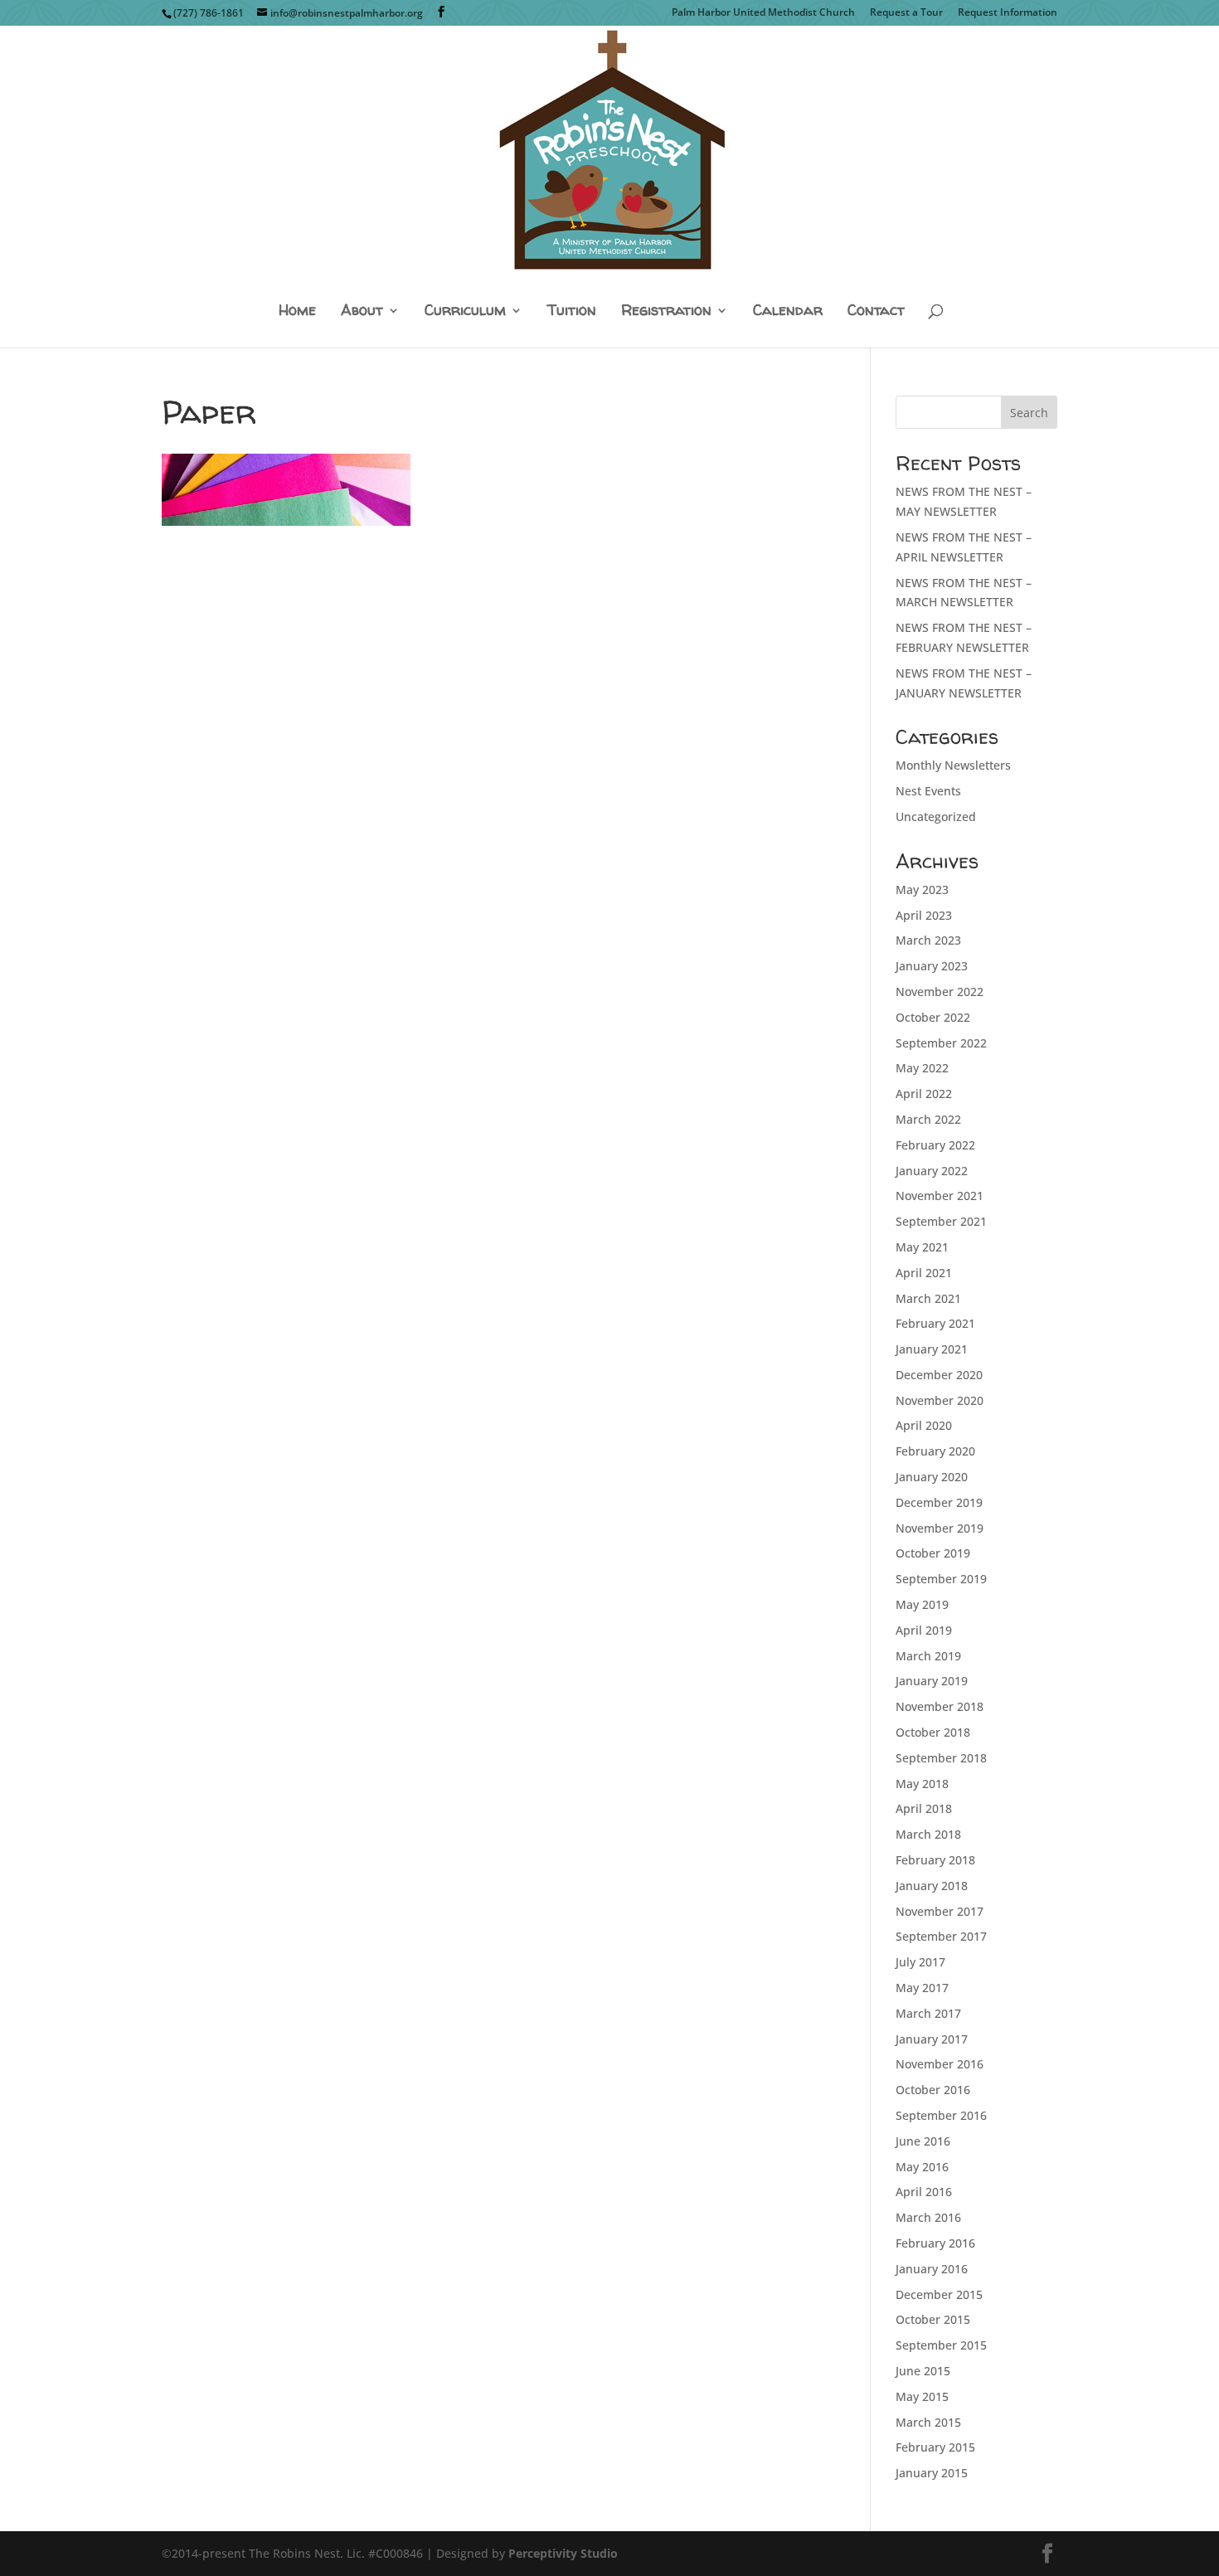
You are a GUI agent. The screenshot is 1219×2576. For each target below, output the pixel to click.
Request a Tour (906, 13)
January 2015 (932, 2473)
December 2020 (939, 1375)
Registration (666, 311)
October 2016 (933, 2090)
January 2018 (932, 1886)
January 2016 (932, 2269)
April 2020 (924, 1425)
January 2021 (932, 1349)
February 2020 (935, 1451)
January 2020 (932, 1477)
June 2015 (923, 2371)
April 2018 (924, 1808)
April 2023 (924, 915)
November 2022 (940, 992)
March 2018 (928, 1834)
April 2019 (924, 1630)
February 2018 (935, 1860)
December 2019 (939, 1502)
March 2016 (928, 2217)
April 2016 (924, 2192)
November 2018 (940, 1706)
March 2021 (928, 1298)
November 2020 (940, 1400)
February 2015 (935, 2447)
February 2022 (935, 1145)
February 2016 (935, 2243)
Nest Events (928, 791)
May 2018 (922, 1784)
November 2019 (940, 1528)
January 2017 (932, 2039)
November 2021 (940, 1196)
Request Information (1008, 13)
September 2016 (941, 2115)
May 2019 (922, 1604)
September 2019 (941, 1579)
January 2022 (932, 1171)
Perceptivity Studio (563, 2553)
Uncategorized (936, 817)
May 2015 (922, 2396)
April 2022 (924, 1094)
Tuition (572, 311)
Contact (876, 311)
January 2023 (932, 966)
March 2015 (928, 2422)
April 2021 (924, 1273)
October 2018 (933, 1732)
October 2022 (933, 1017)
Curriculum (465, 311)
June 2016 (923, 2141)
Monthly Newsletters (953, 765)
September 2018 (941, 1758)
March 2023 (928, 940)
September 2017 (941, 1936)
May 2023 (922, 889)
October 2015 (933, 2319)
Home (297, 311)
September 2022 (941, 1043)
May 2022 (922, 1068)
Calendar (788, 311)
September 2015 (941, 2345)
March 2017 (928, 2013)
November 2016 (940, 2064)
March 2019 (928, 1656)
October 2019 (933, 1553)
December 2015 (939, 2294)
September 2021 (941, 1221)
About (362, 311)
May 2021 (922, 1247)
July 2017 (920, 1962)
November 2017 (940, 1911)
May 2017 (922, 1988)
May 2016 (922, 2167)
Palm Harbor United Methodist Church (763, 13)
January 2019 (932, 1681)
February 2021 (935, 1323)
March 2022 (928, 1119)
